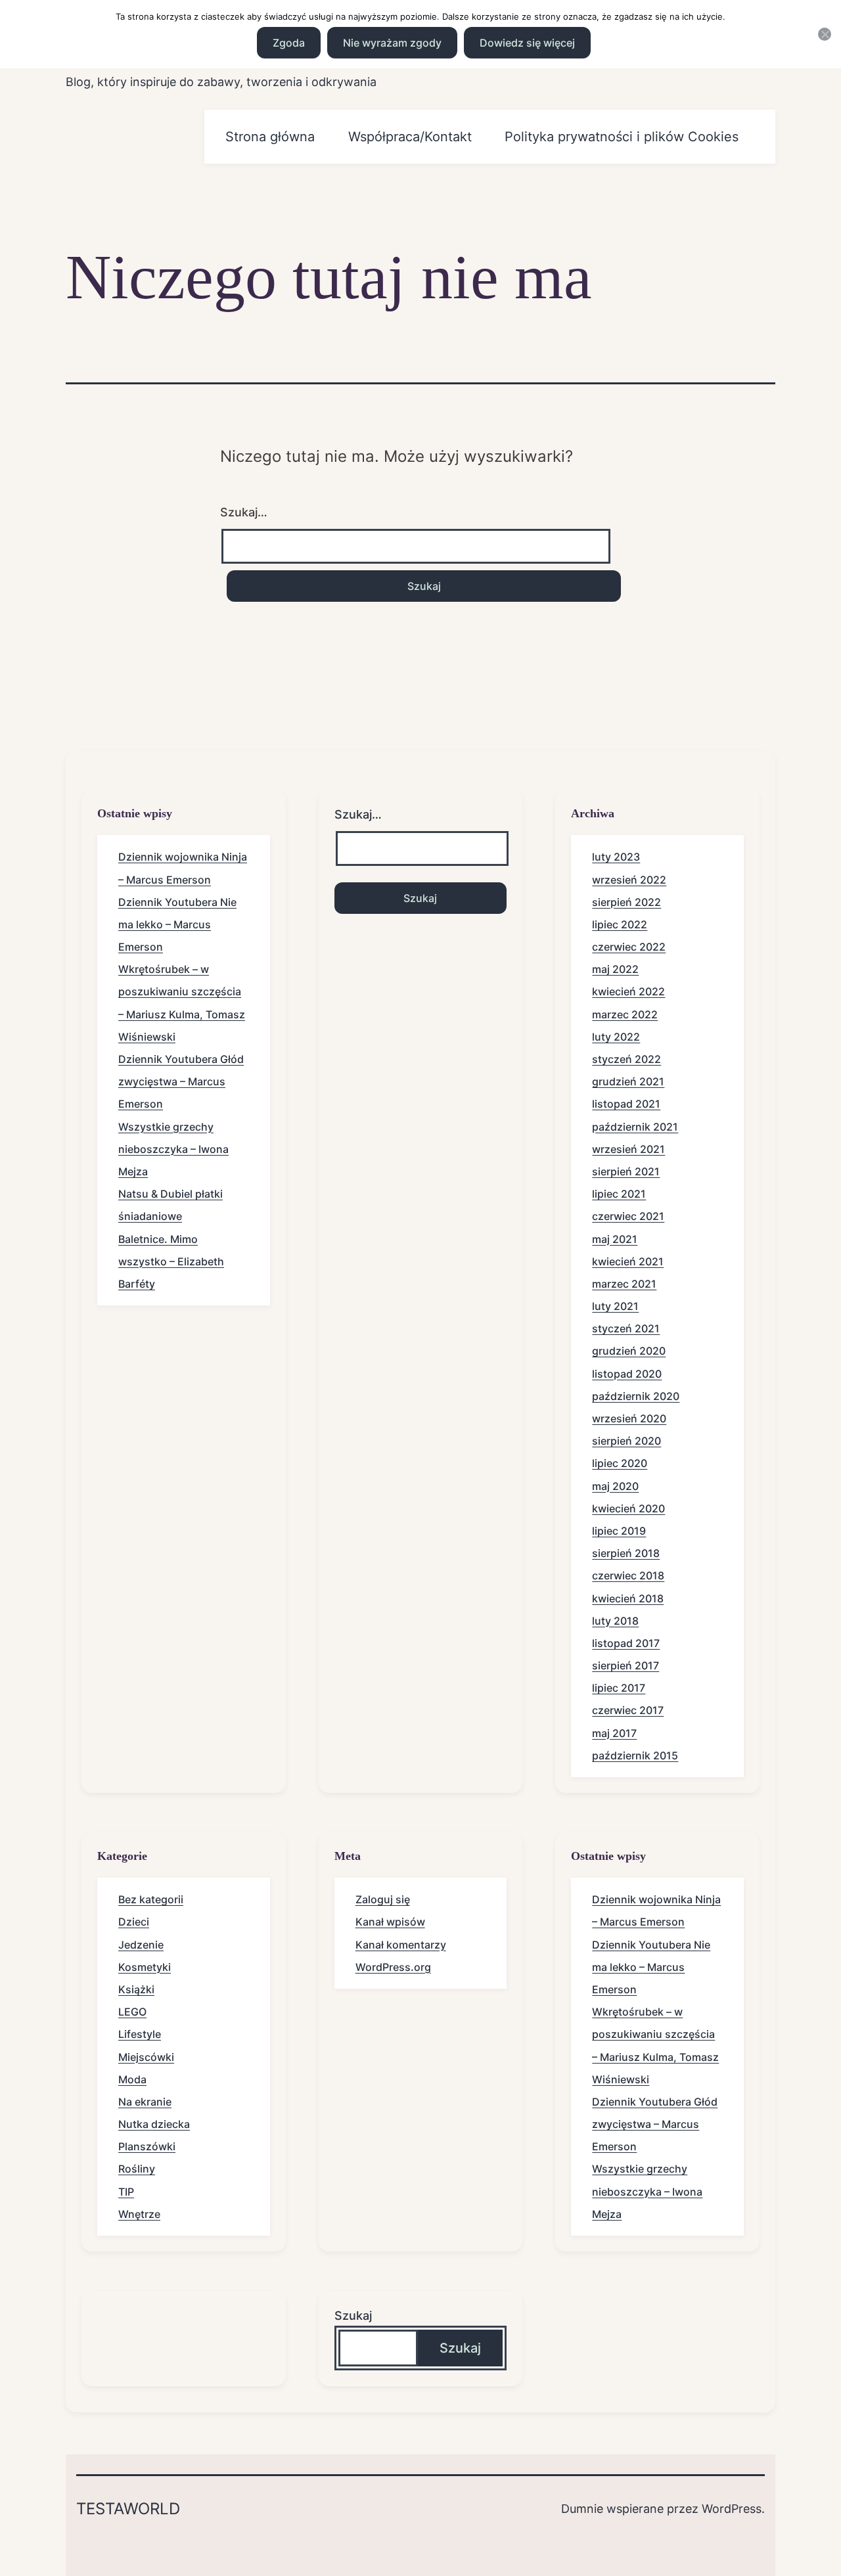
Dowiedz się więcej (527, 43)
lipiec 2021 (619, 1194)
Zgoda (289, 43)
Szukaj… (244, 512)
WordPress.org (393, 1967)
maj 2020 (615, 1486)
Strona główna (270, 137)
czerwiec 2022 (629, 947)
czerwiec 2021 (628, 1216)
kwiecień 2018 (628, 1598)
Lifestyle (140, 2034)
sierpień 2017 (625, 1665)
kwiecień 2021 (628, 1261)
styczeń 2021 (626, 1328)
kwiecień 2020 (628, 1508)
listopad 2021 (626, 1104)
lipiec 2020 (620, 1463)
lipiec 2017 (619, 1688)
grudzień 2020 (629, 1351)
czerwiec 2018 (628, 1575)
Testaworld (128, 2509)
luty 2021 (615, 1306)
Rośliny (137, 2169)
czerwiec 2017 (628, 1710)
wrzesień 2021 (628, 1149)
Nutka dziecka (154, 2124)
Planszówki (147, 2146)
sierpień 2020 (626, 1441)
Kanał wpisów (390, 1922)
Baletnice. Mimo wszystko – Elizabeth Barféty (171, 1261)
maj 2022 (615, 969)
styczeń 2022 (626, 1059)
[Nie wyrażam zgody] (825, 34)
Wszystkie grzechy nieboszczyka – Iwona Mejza (173, 1149)
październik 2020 (636, 1396)
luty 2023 (616, 857)
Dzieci (134, 1922)
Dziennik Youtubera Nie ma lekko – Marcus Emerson (177, 924)
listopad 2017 (626, 1643)
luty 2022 (616, 1037)
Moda (132, 2079)
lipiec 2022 (620, 924)
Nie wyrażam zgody (392, 43)
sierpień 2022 (626, 902)
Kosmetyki (145, 1967)
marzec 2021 (624, 1284)
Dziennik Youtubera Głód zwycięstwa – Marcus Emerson (181, 1081)
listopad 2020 (627, 1374)
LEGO (132, 2012)
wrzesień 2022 (629, 880)
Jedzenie (141, 1945)
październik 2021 (635, 1127)
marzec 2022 (625, 1014)
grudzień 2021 (628, 1081)
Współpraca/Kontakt (410, 137)
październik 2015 (635, 1755)
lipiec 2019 (619, 1531)
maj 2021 (615, 1239)
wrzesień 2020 (629, 1418)
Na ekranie (145, 2102)
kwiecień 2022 (628, 991)
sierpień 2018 (626, 1553)
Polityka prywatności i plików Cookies (622, 137)
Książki (136, 1989)
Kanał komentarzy (401, 1945)
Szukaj (353, 2316)
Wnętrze (139, 2214)
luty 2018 (615, 1621)
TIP (126, 2192)
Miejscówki (146, 2057)
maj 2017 (614, 1733)
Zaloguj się (383, 1899)
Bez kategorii (151, 1899)
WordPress (732, 2509)
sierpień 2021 (626, 1171)
